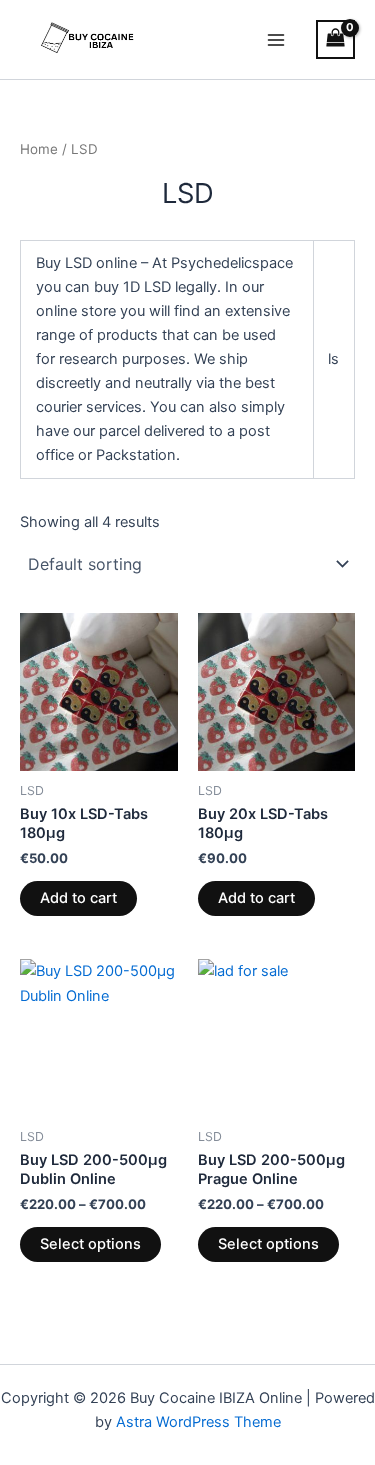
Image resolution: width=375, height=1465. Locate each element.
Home (39, 149)
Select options (90, 1244)
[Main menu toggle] (276, 39)
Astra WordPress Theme (198, 1422)
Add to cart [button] (78, 898)
